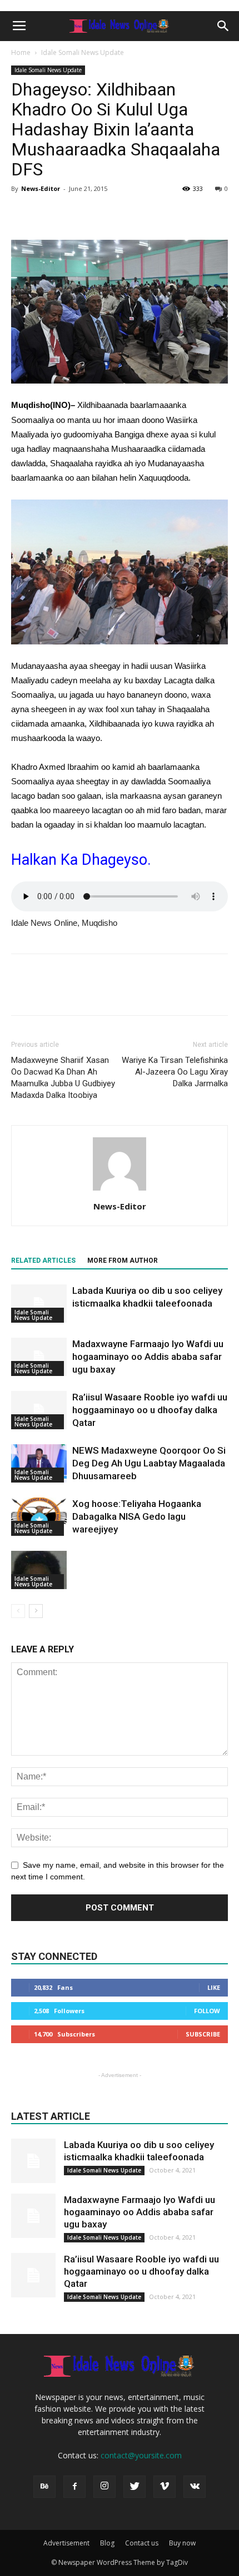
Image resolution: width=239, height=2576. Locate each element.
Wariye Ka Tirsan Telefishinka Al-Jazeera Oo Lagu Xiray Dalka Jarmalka (175, 1072)
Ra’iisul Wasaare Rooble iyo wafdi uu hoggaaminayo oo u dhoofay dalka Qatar (150, 1410)
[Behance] (44, 2487)
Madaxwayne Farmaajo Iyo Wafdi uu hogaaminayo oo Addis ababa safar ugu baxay (148, 1357)
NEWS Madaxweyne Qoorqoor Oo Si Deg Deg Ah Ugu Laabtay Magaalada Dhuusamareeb (149, 1463)
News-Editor (41, 188)
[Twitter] (135, 2487)
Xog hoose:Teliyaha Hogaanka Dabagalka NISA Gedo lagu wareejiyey (137, 1516)
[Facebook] (74, 2487)
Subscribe (203, 2034)
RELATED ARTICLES (43, 1261)
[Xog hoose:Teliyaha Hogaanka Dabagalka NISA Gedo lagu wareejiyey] (39, 1517)
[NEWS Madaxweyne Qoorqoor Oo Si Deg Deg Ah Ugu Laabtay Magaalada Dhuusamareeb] (39, 1463)
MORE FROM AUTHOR (123, 1261)
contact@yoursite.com (141, 2455)
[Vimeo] (165, 2487)
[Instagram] (104, 2487)
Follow (207, 2011)
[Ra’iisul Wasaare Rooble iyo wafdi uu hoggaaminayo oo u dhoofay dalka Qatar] (39, 1410)
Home (21, 52)
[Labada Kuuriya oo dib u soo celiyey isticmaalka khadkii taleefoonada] (39, 1304)
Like (214, 1987)
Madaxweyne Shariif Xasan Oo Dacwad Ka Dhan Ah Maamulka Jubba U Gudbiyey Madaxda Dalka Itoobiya (63, 1078)
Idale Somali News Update (83, 52)
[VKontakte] (195, 2487)
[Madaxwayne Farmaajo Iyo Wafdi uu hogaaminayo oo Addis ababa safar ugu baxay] (39, 1357)
